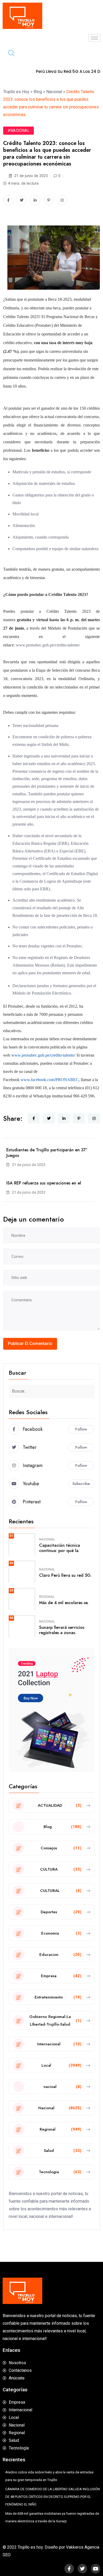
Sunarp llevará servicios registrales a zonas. (62, 1630)
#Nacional (18, 130)
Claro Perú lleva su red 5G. (65, 1575)
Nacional (47, 1539)
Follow (81, 1429)
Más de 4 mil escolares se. (64, 1603)
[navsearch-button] (9, 54)
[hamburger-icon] (94, 38)
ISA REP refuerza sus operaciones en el (44, 1183)
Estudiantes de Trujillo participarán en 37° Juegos (47, 1153)
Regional (47, 1597)
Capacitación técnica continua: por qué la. (60, 1548)
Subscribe (81, 1484)
